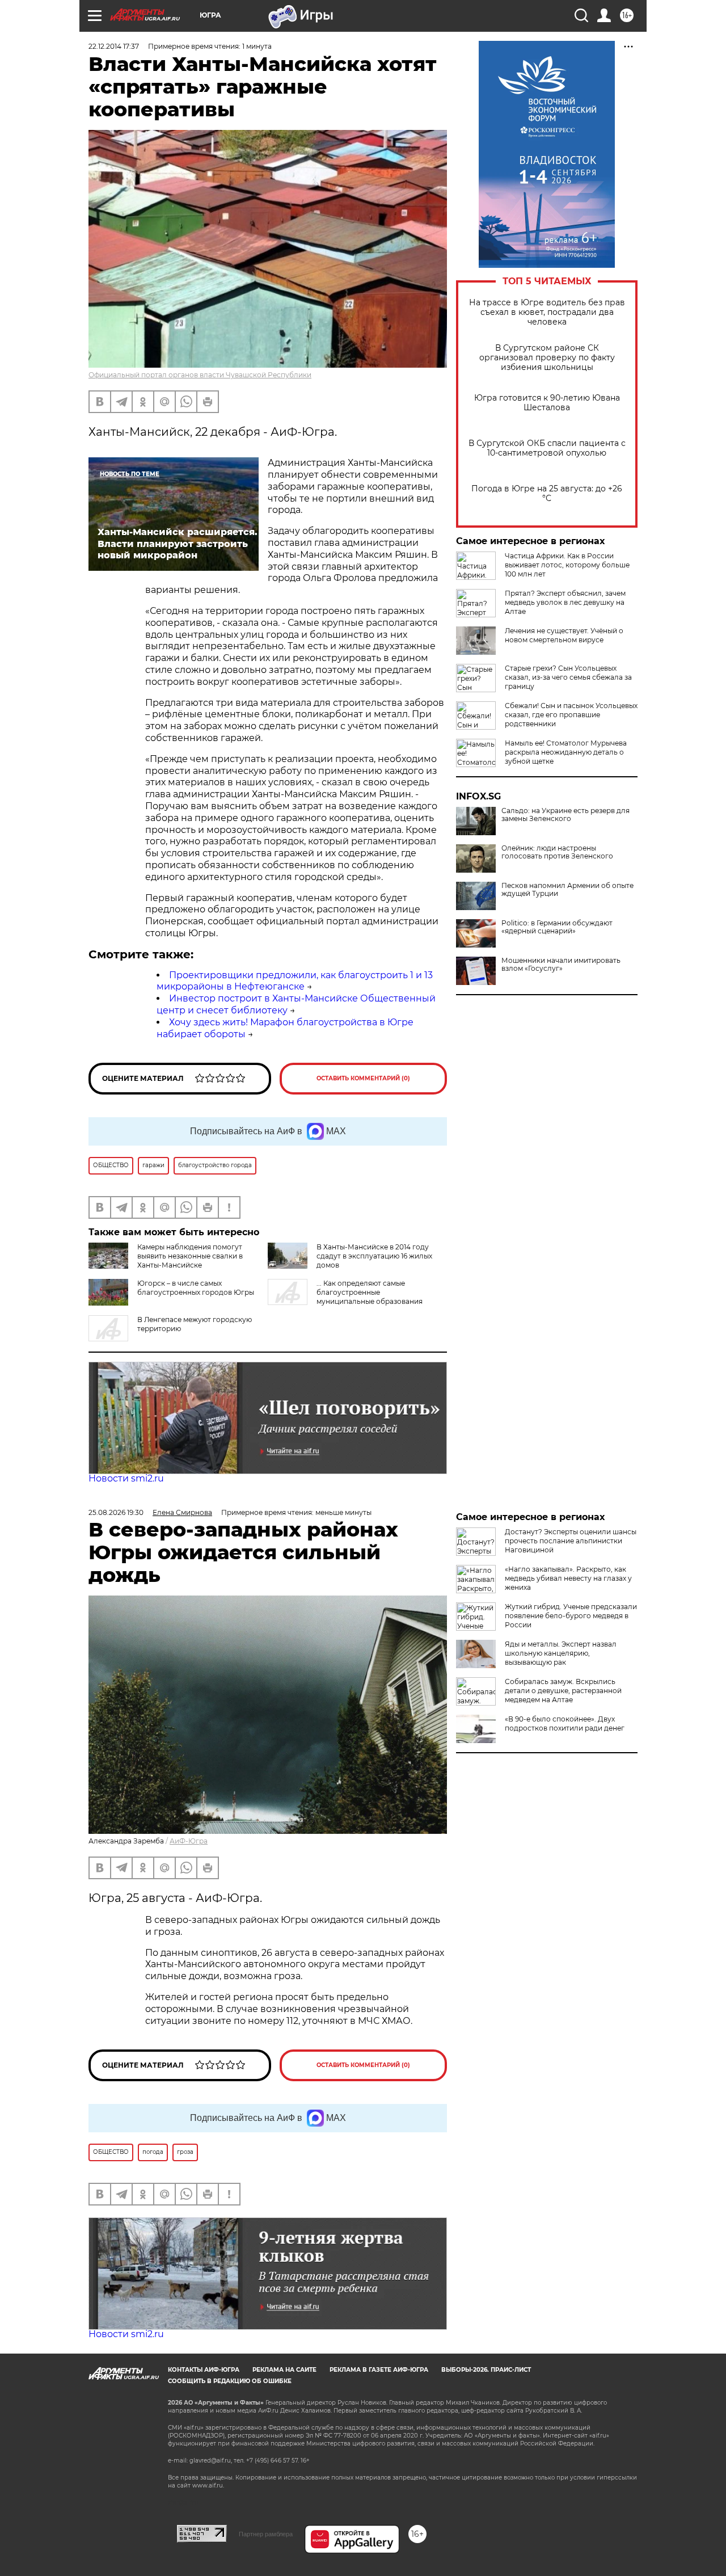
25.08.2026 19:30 (116, 1512)
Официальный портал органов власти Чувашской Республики (200, 375)
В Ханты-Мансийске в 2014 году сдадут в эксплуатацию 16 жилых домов (374, 1256)
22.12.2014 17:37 (114, 46)
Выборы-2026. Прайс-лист (486, 2370)
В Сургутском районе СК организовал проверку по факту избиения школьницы (547, 358)
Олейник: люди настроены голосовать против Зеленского (557, 852)
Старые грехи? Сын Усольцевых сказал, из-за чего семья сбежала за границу (568, 677)
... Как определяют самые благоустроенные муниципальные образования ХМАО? (345, 1297)
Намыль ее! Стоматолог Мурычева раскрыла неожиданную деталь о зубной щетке (566, 752)
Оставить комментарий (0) (363, 1078)
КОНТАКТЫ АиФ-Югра (204, 2370)
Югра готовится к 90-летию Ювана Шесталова (547, 403)
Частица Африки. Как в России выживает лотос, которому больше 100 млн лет (567, 565)
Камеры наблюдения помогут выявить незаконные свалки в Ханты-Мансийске (190, 1256)
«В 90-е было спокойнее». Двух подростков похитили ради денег (565, 1723)
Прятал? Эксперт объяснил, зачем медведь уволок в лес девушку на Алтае (565, 602)
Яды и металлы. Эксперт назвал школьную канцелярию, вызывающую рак (561, 1653)
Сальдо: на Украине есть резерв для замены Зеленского (565, 815)
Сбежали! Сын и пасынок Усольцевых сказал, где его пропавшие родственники (571, 715)
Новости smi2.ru (126, 1478)
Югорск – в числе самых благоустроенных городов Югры (196, 1288)
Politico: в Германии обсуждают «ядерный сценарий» (557, 927)
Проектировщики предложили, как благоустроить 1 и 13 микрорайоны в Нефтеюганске (295, 981)
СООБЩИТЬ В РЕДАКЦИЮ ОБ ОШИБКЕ (230, 2381)
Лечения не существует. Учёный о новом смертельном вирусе (564, 635)
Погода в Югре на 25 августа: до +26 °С (547, 494)
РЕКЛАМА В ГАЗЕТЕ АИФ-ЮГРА (379, 2370)
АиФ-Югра (189, 1841)
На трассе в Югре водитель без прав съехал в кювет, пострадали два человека (547, 312)
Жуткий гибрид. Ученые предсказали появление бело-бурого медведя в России (571, 1616)
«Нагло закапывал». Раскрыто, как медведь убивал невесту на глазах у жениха (568, 1578)
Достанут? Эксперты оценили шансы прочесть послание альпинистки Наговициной (571, 1541)
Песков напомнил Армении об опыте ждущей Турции (567, 890)
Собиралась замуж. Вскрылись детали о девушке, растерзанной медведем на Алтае (563, 1691)
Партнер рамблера (266, 2534)
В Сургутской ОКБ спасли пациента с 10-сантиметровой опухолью (547, 448)
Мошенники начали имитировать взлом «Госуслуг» (561, 965)
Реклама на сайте (284, 2370)
